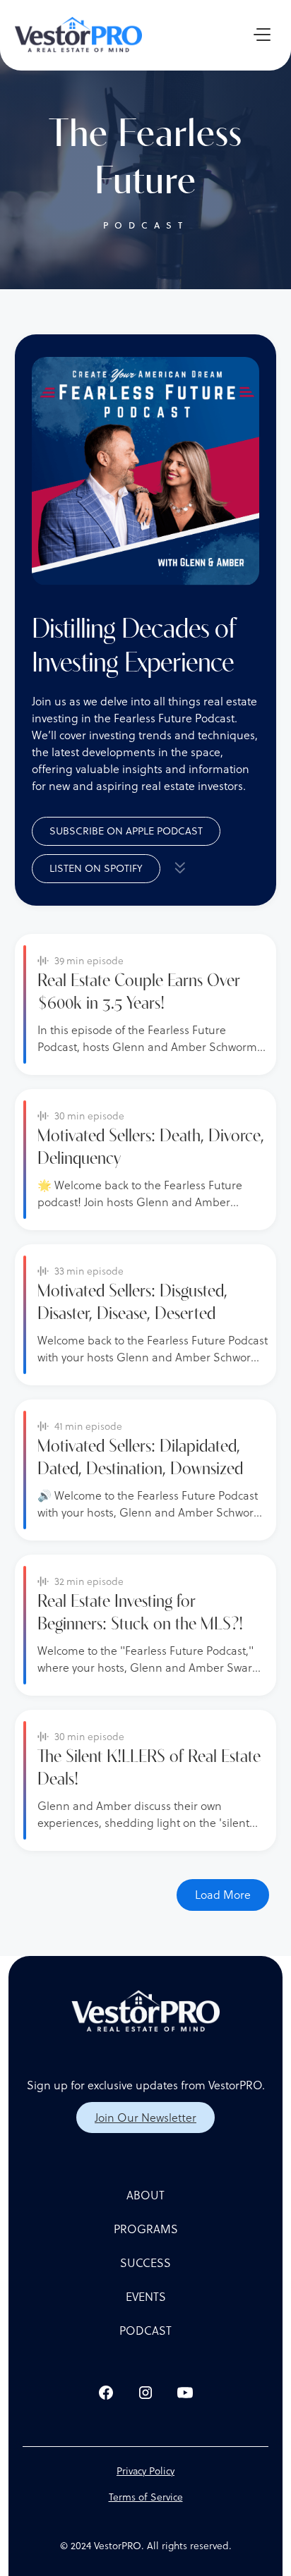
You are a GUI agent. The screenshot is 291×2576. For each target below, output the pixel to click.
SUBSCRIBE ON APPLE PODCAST (126, 831)
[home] (78, 35)
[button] (256, 35)
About (145, 2195)
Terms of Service (146, 2497)
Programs (146, 2229)
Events (146, 2297)
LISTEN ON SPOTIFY (96, 868)
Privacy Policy (145, 2471)
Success (145, 2263)
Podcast (145, 2331)
